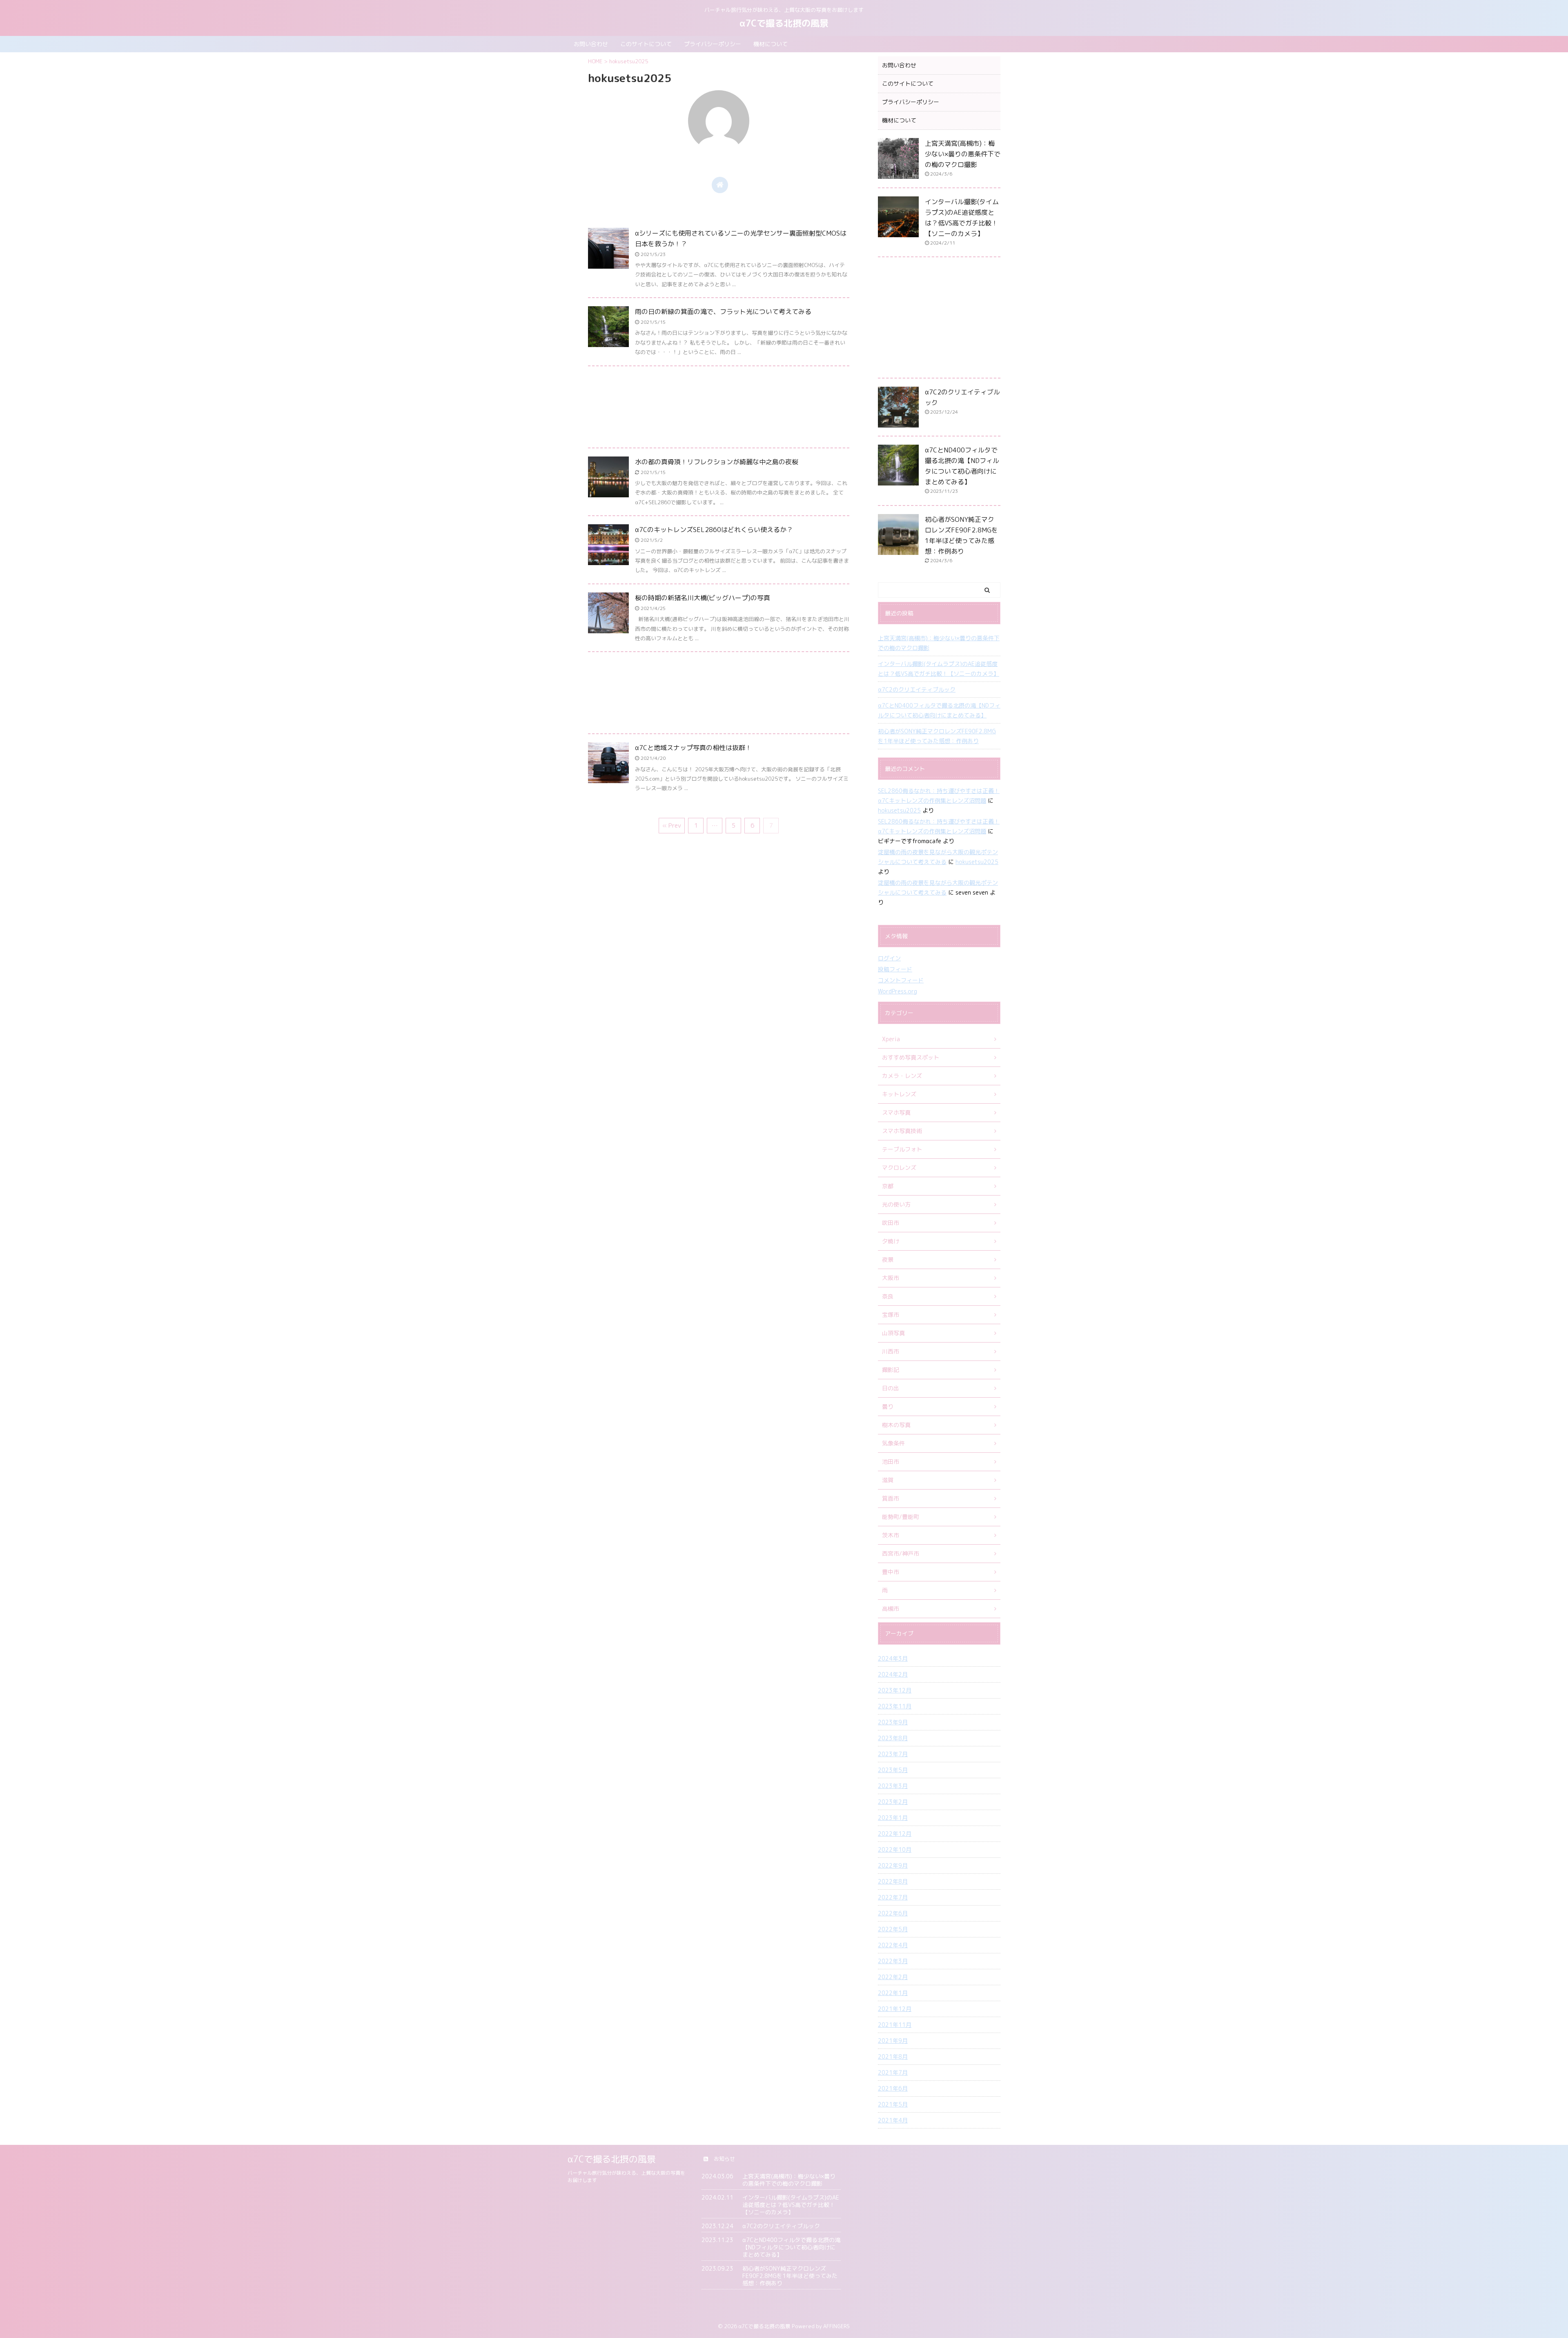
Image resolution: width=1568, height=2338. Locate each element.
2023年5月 (893, 1770)
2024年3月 (893, 1658)
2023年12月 (895, 1690)
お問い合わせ (591, 44)
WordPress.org (898, 991)
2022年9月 (893, 1865)
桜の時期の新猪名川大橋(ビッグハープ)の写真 (703, 598)
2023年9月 (893, 1722)
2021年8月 (893, 2056)
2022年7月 (893, 1897)
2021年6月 (893, 2088)
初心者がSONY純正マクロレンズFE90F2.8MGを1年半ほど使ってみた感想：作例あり (937, 736)
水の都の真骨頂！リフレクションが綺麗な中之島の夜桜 (717, 462)
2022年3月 (893, 1961)
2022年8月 (893, 1881)
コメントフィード (901, 980)
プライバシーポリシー (713, 44)
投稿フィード (895, 969)
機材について (771, 44)
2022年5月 (893, 1929)
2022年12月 (895, 1834)
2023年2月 (893, 1802)
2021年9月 (893, 2041)
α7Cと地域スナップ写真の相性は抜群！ (693, 748)
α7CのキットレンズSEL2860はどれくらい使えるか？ (714, 530)
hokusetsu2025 (899, 810)
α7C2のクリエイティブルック (917, 689)
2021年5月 (893, 2104)
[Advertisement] (719, 409)
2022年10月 (895, 1849)
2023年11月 (895, 1706)
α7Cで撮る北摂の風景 (784, 23)
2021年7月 (893, 2072)
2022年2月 (893, 1977)
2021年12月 (895, 2009)
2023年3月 (893, 1786)
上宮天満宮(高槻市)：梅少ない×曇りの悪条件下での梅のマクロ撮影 (963, 154)
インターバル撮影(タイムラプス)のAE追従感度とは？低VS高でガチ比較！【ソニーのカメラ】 (939, 669)
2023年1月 (893, 1818)
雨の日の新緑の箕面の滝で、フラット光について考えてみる (723, 312)
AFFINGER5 (837, 2326)
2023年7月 (893, 1754)
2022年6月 (893, 1913)
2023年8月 (893, 1738)
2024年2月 (893, 1674)
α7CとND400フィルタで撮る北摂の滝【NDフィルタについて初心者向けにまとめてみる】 (939, 710)
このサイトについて (646, 44)
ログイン (889, 958)
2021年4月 (893, 2120)
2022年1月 (893, 1993)
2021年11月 (895, 2025)
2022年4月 (893, 1945)
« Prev (672, 825)
